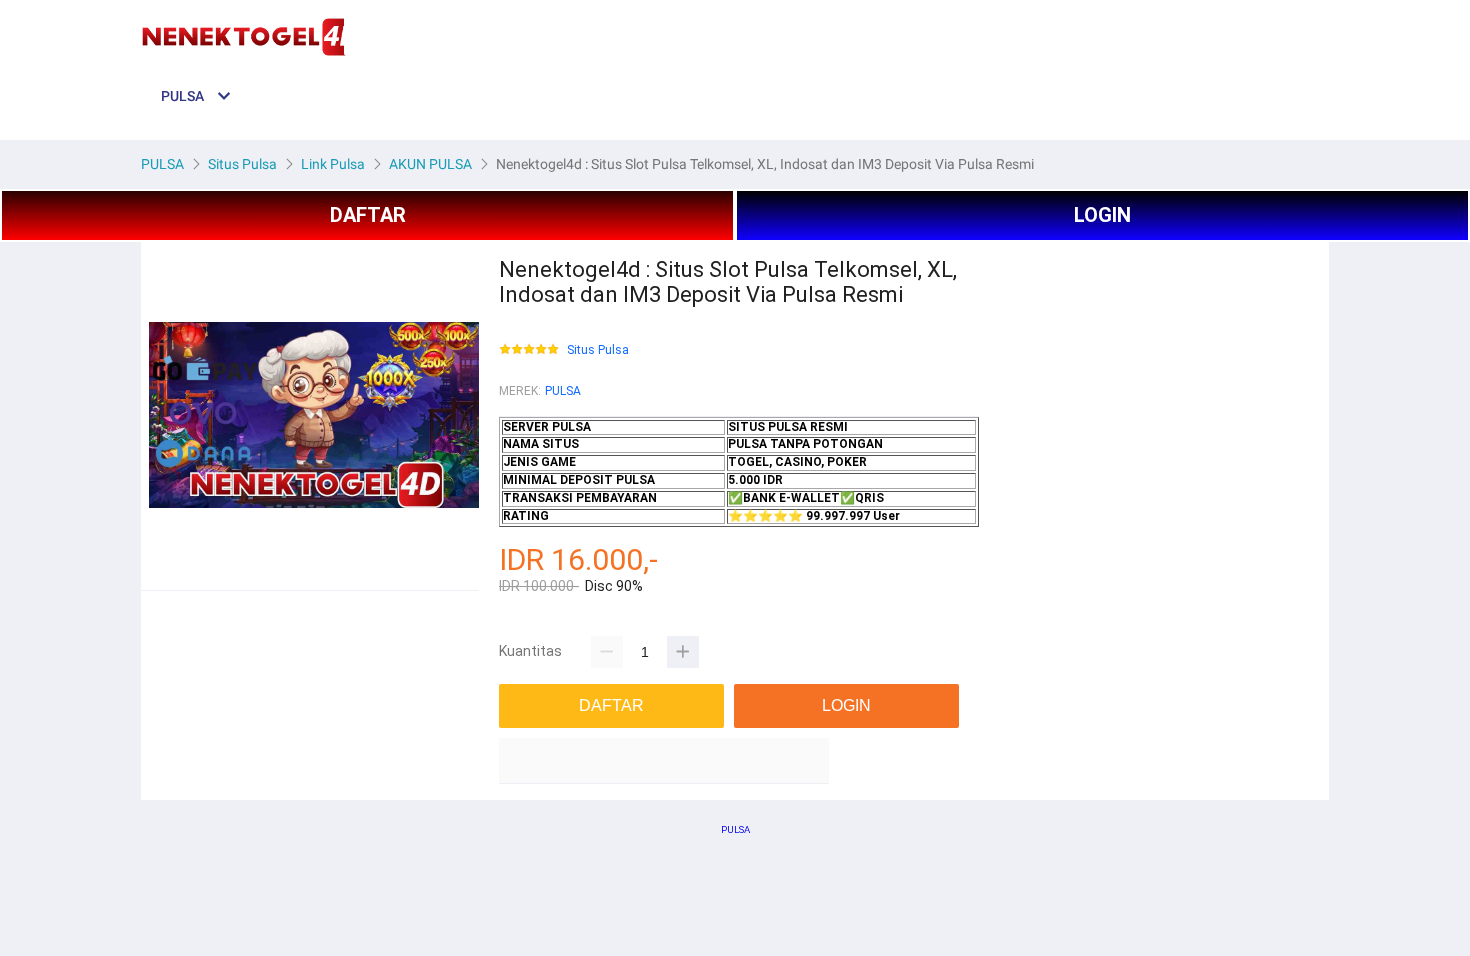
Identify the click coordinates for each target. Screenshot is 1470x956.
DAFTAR (368, 215)
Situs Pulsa (598, 350)
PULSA (563, 391)
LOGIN (1102, 215)
